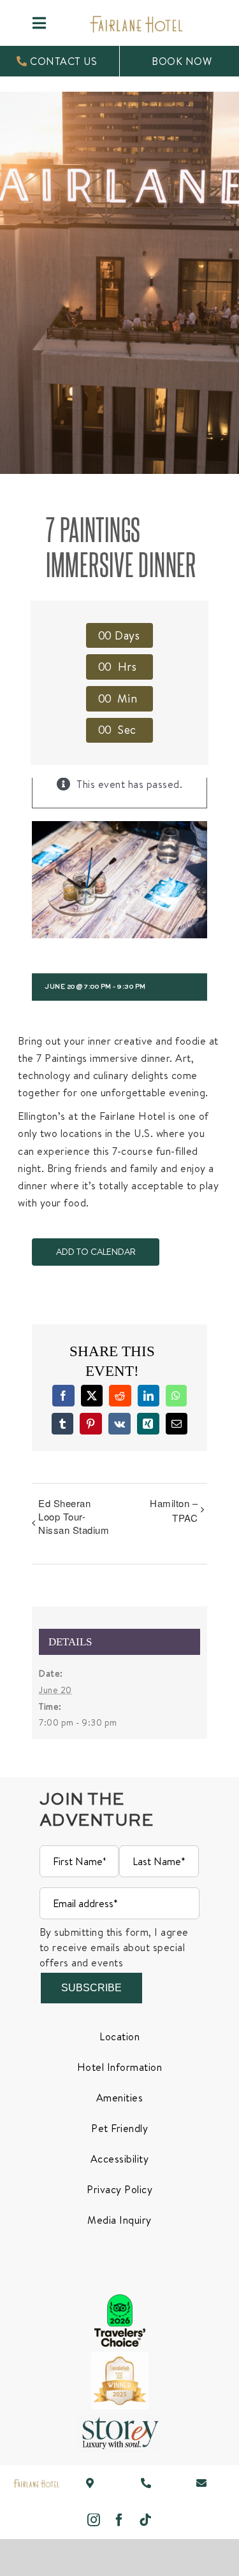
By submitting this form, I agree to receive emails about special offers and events (114, 1947)
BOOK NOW (182, 61)
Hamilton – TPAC (174, 1510)
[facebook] (119, 2520)
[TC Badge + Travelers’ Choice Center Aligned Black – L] (120, 2300)
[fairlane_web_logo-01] (36, 2484)
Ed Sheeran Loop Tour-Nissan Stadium (74, 1516)
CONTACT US (62, 61)
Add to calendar (96, 1252)
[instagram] (94, 2520)
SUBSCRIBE (91, 1988)
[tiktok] (146, 2520)
